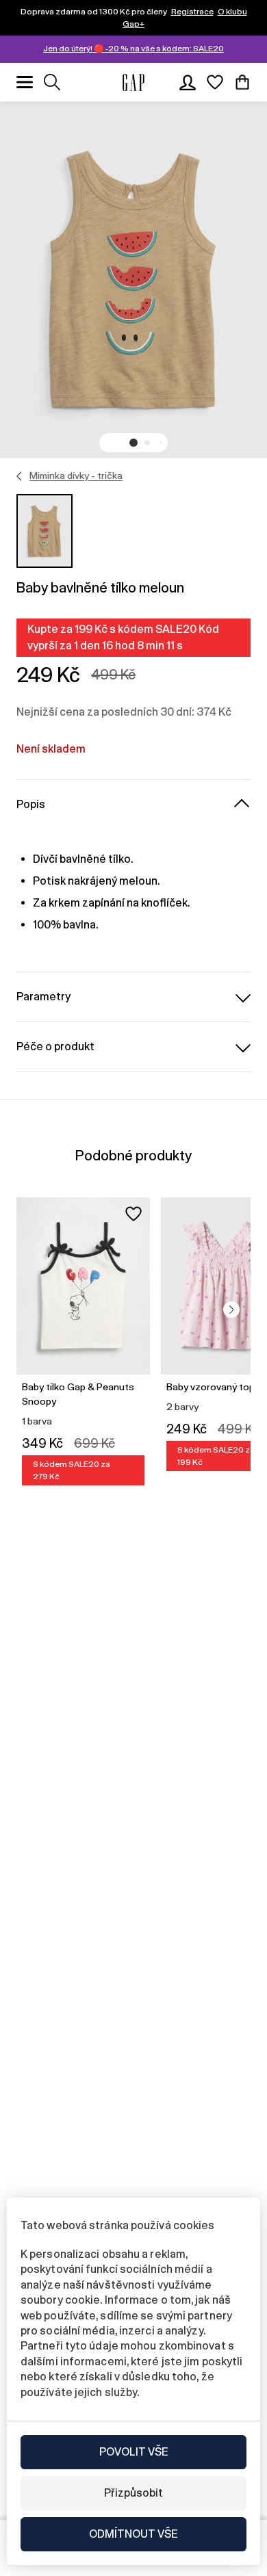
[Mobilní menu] (25, 82)
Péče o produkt (55, 1046)
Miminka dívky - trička (76, 476)
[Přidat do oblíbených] (133, 1214)
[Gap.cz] (133, 82)
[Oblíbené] (215, 82)
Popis (31, 804)
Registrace (192, 12)
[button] (133, 443)
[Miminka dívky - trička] (20, 476)
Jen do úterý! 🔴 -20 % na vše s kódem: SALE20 (133, 49)
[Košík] (242, 82)
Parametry (43, 997)
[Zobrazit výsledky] (52, 82)
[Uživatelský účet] (188, 82)
